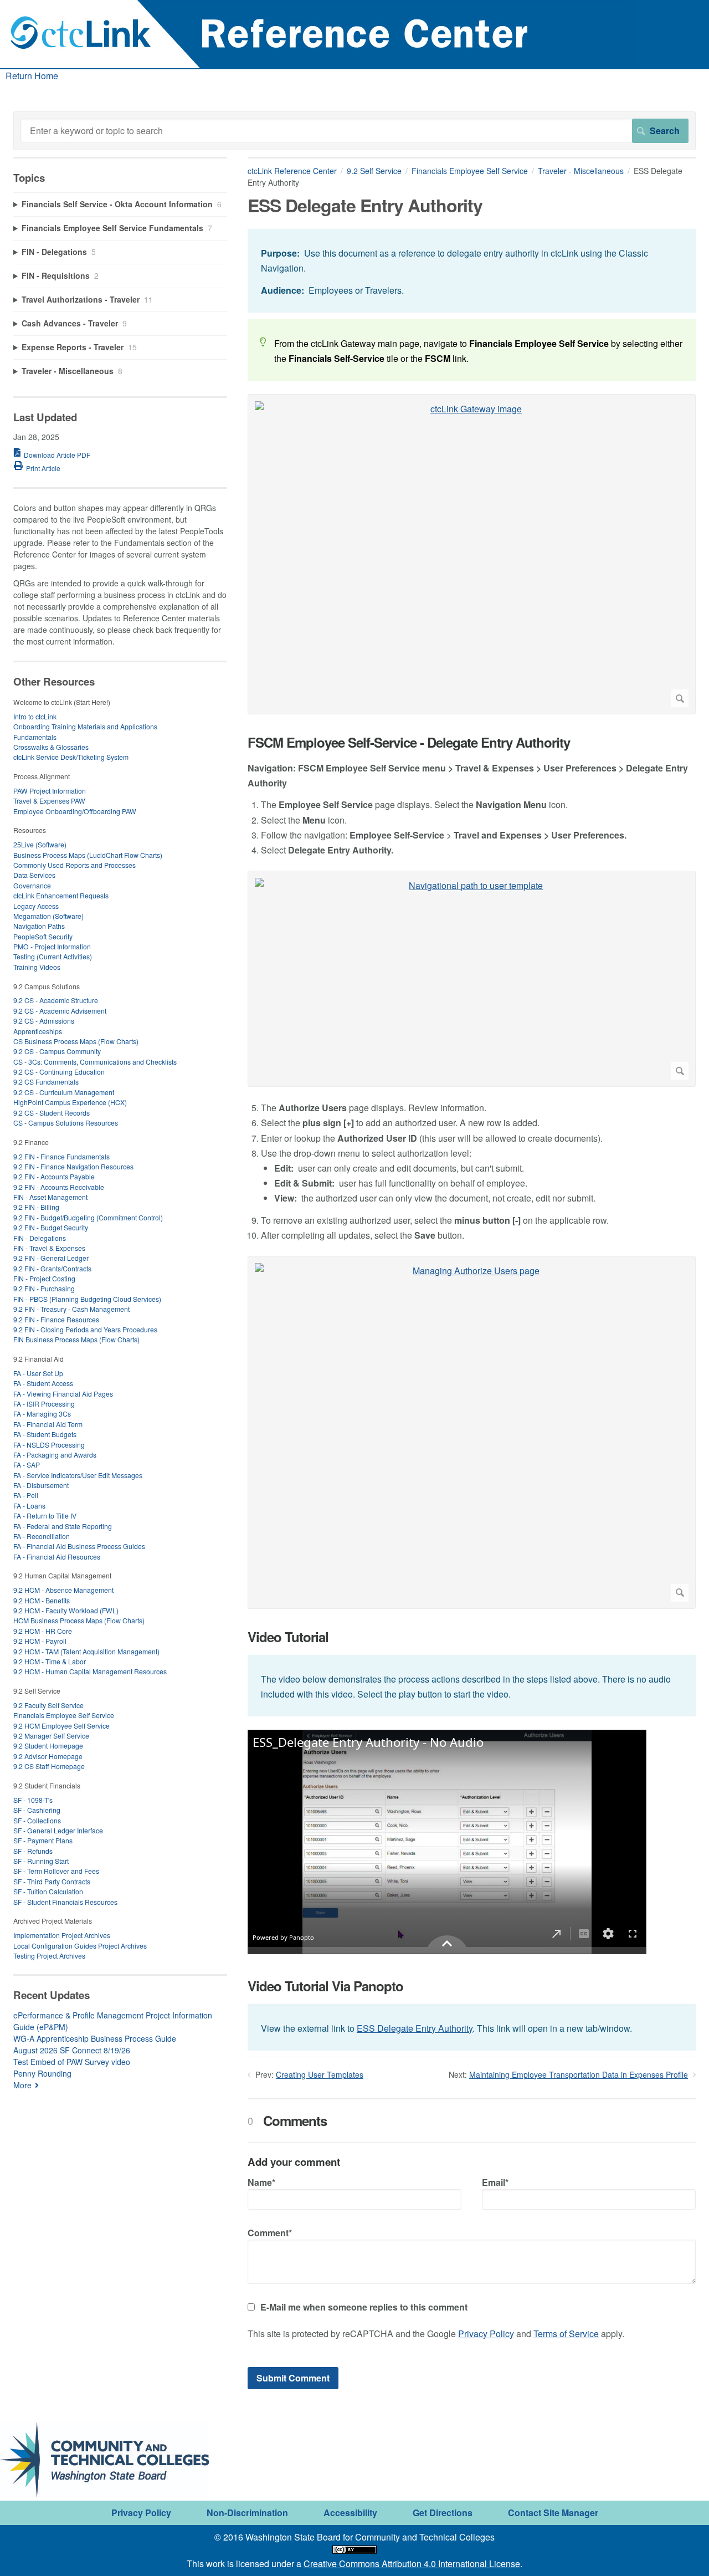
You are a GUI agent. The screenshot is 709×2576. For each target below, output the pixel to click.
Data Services (34, 875)
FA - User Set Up (38, 1373)
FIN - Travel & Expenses (49, 1248)
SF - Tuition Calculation (48, 1891)
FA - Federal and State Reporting (63, 1526)
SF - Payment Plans (43, 1840)
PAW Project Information (50, 791)
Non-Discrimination (247, 2513)
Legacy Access (36, 906)
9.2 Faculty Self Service (48, 1705)
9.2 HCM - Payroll (40, 1641)
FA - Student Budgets (45, 1434)
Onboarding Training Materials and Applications (85, 726)
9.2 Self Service (374, 171)
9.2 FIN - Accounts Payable (54, 1176)
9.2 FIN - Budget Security (51, 1227)
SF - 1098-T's (33, 1800)
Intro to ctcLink (35, 716)
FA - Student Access (43, 1383)
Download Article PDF (57, 455)
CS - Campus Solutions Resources (66, 1123)
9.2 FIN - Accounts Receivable (59, 1187)
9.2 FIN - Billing (36, 1207)
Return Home (32, 76)
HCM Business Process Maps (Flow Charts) (79, 1620)
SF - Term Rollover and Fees (56, 1871)
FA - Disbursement (41, 1485)
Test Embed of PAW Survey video (72, 2062)
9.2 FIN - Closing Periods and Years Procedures (85, 1329)
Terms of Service (566, 2334)
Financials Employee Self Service (470, 171)
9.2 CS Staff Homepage (49, 1766)
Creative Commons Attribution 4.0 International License (412, 2564)
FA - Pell (26, 1495)
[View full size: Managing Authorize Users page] (472, 1432)
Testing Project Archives (49, 1956)
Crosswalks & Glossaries (51, 747)
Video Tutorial (288, 1637)
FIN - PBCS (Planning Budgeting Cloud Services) (87, 1299)
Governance (32, 885)
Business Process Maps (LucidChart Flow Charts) (88, 855)
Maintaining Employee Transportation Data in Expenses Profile (579, 2074)
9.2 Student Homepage (48, 1746)
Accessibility (350, 2513)
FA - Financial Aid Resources (57, 1557)
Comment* (270, 2233)
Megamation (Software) (48, 916)
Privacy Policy (486, 2334)
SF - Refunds (33, 1851)
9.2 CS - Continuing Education (59, 1072)
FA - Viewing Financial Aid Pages (63, 1394)
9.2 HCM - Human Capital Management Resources (90, 1671)
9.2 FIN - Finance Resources (56, 1319)
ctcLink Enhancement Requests (61, 895)
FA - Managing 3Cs (42, 1414)
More (22, 2085)
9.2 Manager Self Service (51, 1736)
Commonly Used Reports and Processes (75, 865)
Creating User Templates (320, 2074)
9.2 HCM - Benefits (42, 1600)
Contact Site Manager (553, 2513)
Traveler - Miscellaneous (581, 171)
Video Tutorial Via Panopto (325, 1986)
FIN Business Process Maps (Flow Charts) (76, 1339)
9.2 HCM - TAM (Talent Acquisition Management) (86, 1651)
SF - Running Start (41, 1861)
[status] (472, 271)
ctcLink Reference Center (292, 171)
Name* (261, 2182)
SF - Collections (37, 1820)
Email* (495, 2182)
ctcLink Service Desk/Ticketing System (71, 757)
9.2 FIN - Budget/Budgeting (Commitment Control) (88, 1217)
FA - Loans (29, 1506)
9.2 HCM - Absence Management (63, 1590)
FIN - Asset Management (50, 1197)
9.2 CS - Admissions (44, 1021)
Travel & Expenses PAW (49, 801)
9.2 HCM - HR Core (43, 1631)
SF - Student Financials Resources (65, 1902)
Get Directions (443, 2513)
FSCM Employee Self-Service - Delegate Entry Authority (409, 742)
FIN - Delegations (40, 1238)
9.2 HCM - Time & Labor (50, 1661)
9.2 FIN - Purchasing (44, 1288)
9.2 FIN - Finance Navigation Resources (73, 1166)
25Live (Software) (40, 844)
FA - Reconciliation (42, 1536)
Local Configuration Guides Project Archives (80, 1946)
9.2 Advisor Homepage (48, 1756)
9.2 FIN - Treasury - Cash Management (71, 1309)
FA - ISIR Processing (44, 1404)
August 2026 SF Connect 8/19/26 (72, 2050)
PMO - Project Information (52, 946)
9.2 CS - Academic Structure (56, 1000)
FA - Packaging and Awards (55, 1455)
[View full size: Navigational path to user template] (472, 979)
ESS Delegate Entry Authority (415, 2028)
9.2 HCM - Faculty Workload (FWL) (66, 1610)
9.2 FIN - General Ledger (51, 1258)
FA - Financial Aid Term (48, 1424)
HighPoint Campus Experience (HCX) (70, 1102)
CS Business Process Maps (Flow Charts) (76, 1041)
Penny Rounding (42, 2073)
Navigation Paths (39, 926)
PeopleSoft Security (43, 936)
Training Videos (37, 967)
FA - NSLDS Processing (49, 1445)
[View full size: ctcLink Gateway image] (472, 554)
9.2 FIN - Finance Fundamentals (61, 1156)
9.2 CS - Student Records (52, 1113)
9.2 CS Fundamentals (46, 1082)
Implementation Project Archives (62, 1935)
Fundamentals (35, 737)
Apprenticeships (38, 1031)
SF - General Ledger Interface (58, 1830)
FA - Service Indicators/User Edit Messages (78, 1475)
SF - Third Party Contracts (52, 1881)
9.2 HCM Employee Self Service (61, 1726)
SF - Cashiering (37, 1810)
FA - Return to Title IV (45, 1516)
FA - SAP (27, 1465)
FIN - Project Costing (44, 1278)
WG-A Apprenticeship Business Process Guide (95, 2038)
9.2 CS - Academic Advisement (60, 1011)
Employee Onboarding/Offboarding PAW (75, 811)
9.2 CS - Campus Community (57, 1051)
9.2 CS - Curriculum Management (64, 1092)
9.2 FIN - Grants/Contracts (52, 1268)
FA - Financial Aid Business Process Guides (79, 1546)
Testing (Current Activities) (53, 956)
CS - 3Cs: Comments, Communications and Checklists (95, 1062)
